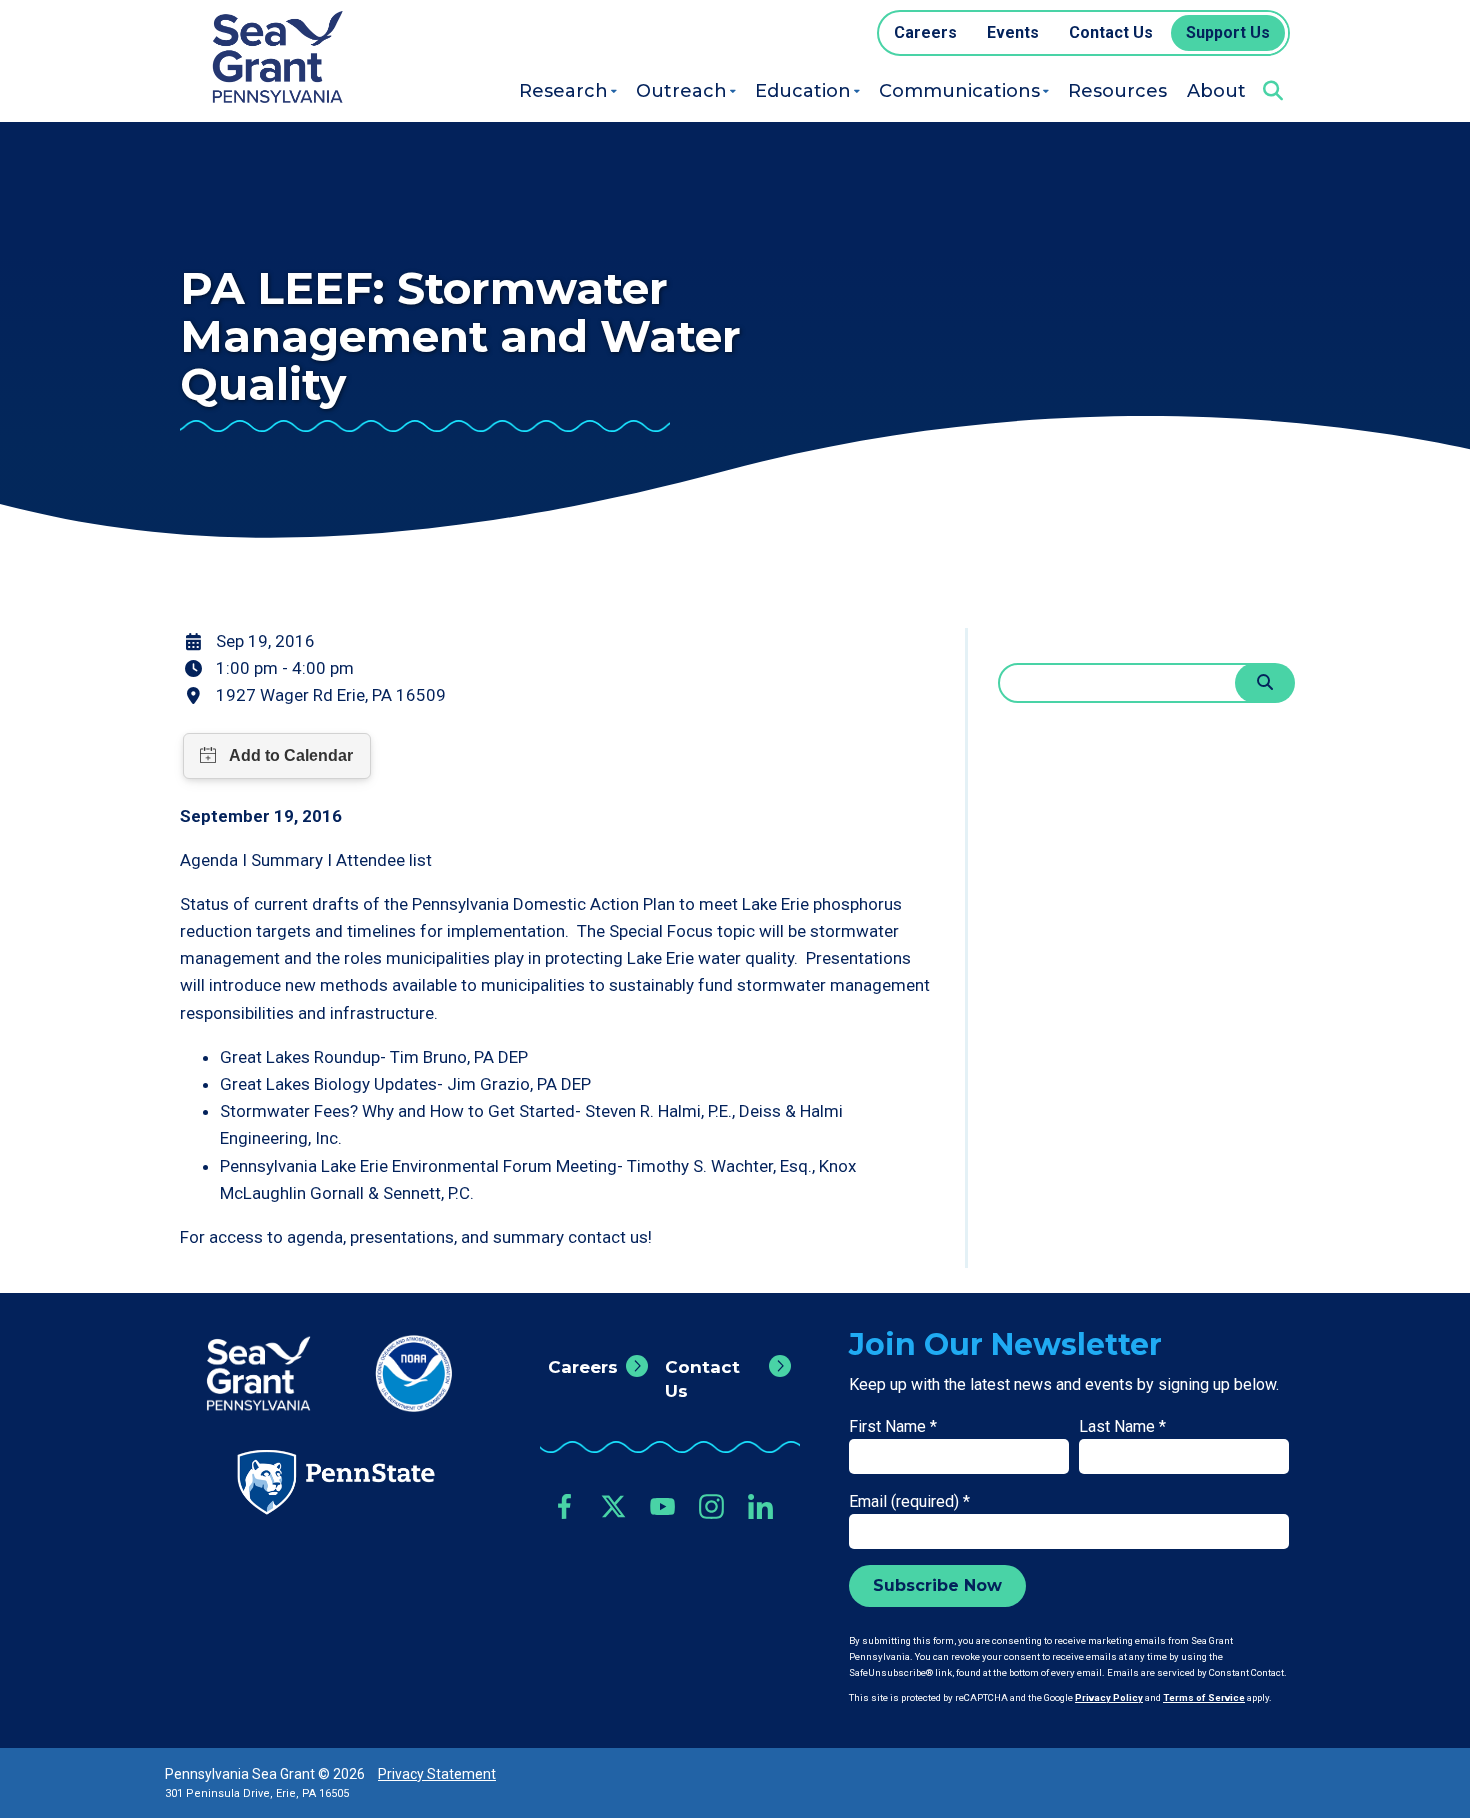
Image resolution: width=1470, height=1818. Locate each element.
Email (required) (909, 1501)
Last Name (1122, 1426)
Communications (959, 91)
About (1216, 91)
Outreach (681, 91)
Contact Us (702, 1379)
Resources (1117, 91)
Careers (583, 1367)
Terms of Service (1204, 1697)
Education (803, 91)
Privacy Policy (1109, 1697)
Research (563, 91)
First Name (893, 1426)
